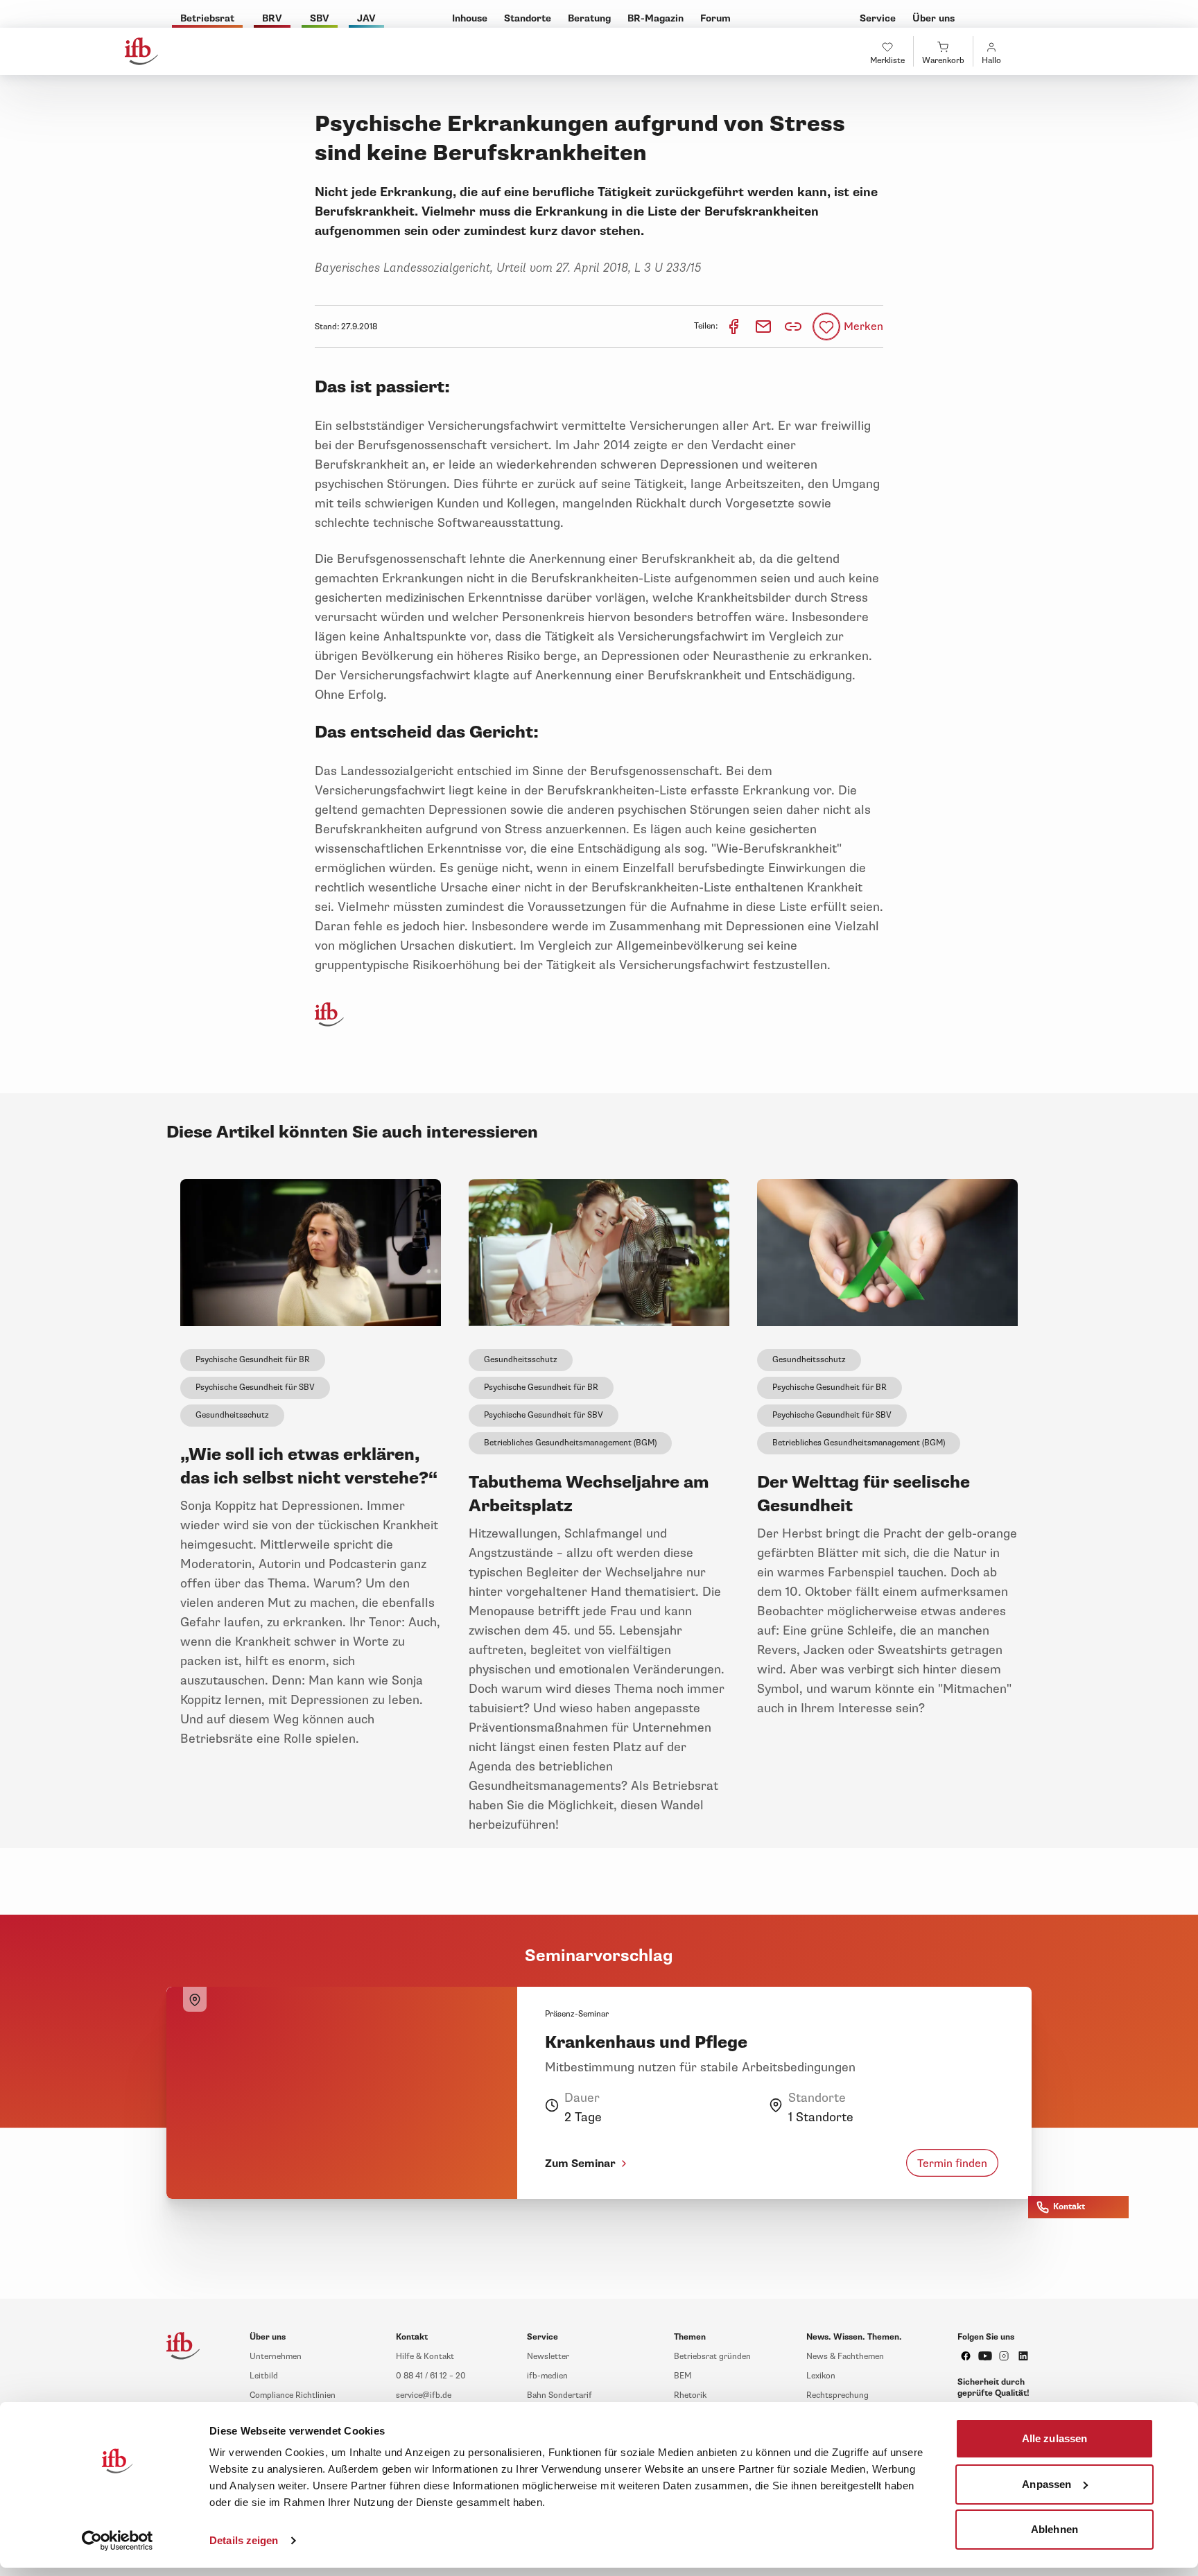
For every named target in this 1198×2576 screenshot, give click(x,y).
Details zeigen (244, 2540)
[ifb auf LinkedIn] (1023, 2356)
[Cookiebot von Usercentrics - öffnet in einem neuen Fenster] (118, 2541)
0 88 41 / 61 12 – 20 (431, 2376)
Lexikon (821, 2376)
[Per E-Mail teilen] (764, 326)
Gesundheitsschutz (232, 1415)
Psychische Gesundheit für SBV (255, 1387)
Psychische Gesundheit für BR (253, 1360)
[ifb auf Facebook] (966, 2356)
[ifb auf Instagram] (1004, 2356)
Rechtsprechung (837, 2395)
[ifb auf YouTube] (985, 2356)
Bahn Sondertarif (559, 2395)
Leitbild (264, 2376)
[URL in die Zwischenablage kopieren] (793, 327)
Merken (863, 327)
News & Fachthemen (845, 2357)
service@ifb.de (424, 2395)
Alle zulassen (1054, 2438)
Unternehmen (276, 2357)
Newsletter (548, 2357)
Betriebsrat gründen (712, 2357)
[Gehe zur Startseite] (141, 51)
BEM (683, 2376)
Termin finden (952, 2163)
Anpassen (1047, 2483)
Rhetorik (690, 2395)
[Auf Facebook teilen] (735, 326)
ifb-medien (547, 2376)
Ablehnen (1054, 2529)
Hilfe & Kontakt (425, 2357)
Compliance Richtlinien (293, 2395)
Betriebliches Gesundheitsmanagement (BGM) (570, 1443)
